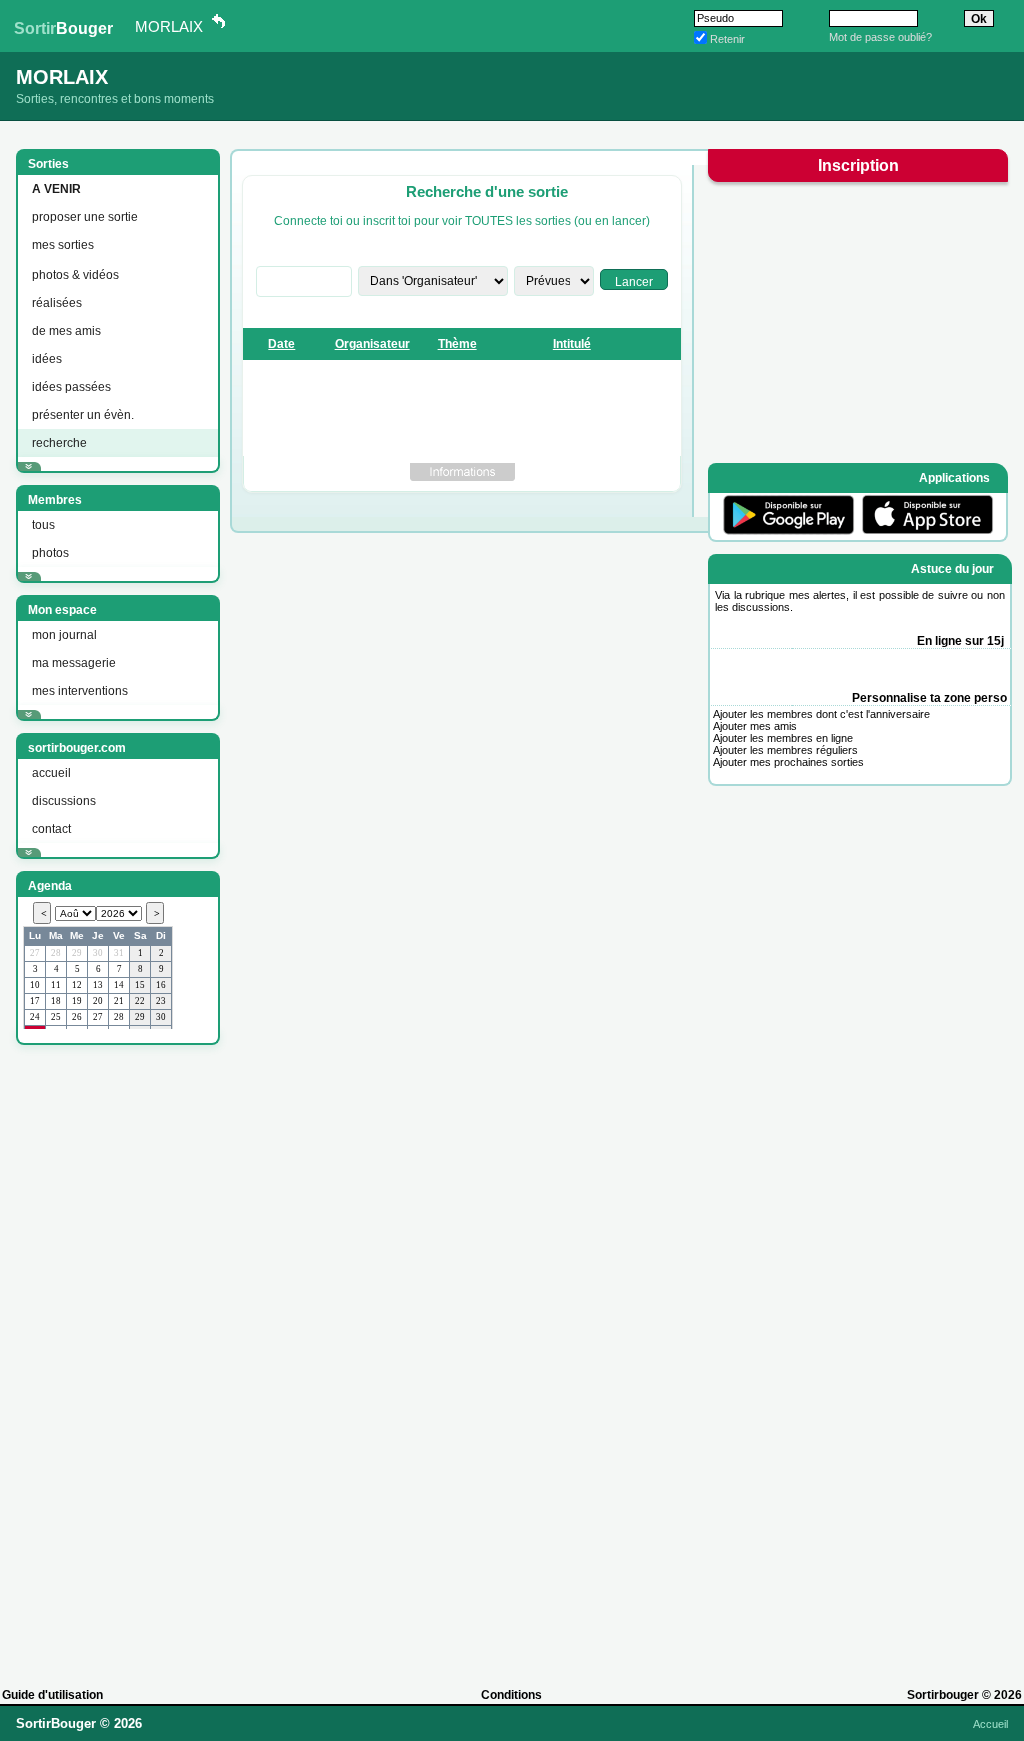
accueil (51, 773)
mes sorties (63, 245)
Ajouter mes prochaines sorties (788, 762)
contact (51, 829)
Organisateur (372, 344)
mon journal (64, 635)
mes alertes (818, 595)
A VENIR (56, 189)
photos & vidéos (75, 275)
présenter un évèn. (83, 415)
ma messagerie (74, 663)
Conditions (511, 1695)
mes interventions (80, 691)
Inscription (858, 165)
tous (43, 525)
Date (281, 344)
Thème (457, 344)
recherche (59, 443)
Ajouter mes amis (755, 726)
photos (50, 553)
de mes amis (66, 331)
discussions (64, 801)
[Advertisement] (116, 1357)
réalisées (57, 303)
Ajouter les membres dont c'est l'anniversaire (821, 714)
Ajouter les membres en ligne (783, 738)
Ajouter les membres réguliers (785, 750)
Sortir (63, 28)
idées (47, 359)
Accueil (990, 1724)
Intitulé (572, 344)
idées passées (71, 387)
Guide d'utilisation (52, 1695)
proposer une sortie (85, 217)
